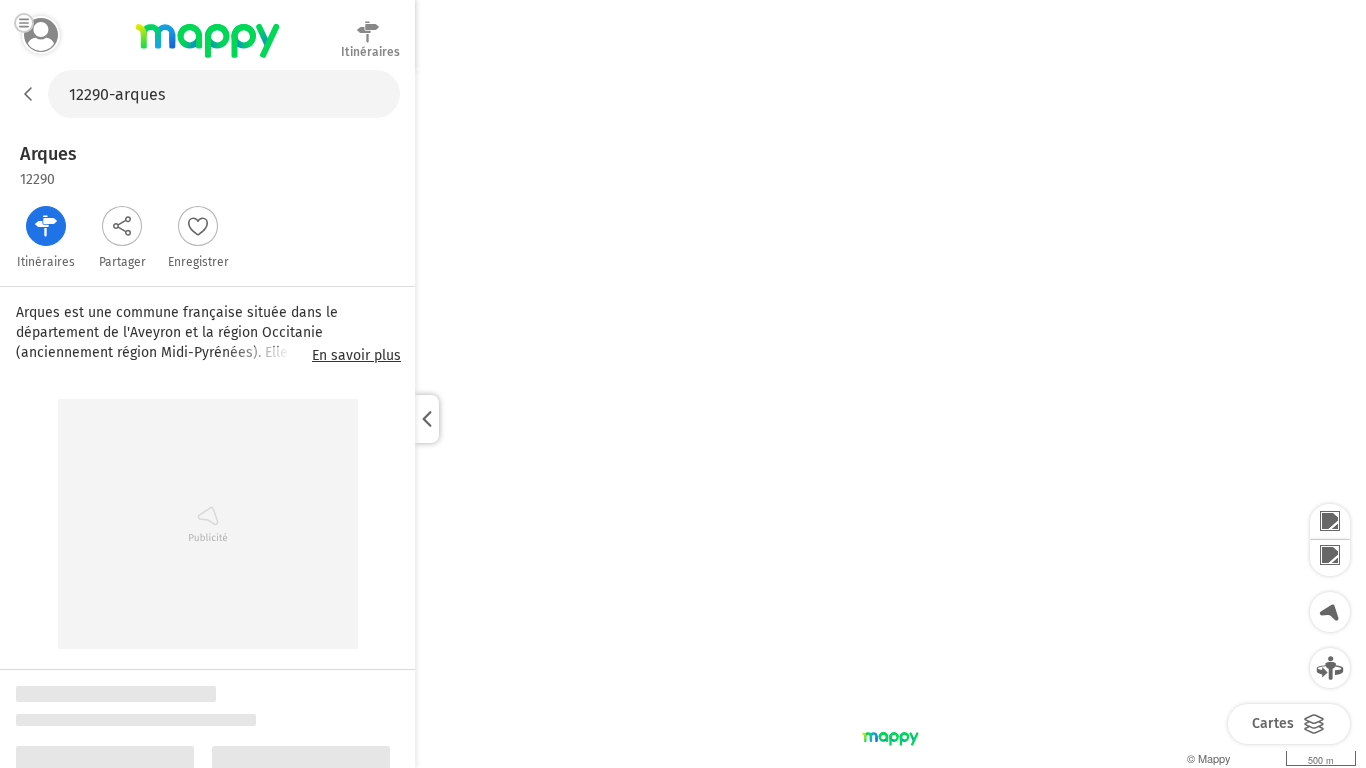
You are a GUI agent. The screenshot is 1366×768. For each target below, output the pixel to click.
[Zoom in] (1330, 522)
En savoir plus (356, 356)
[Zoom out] (1330, 558)
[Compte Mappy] (41, 35)
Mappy (207, 59)
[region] (890, 419)
